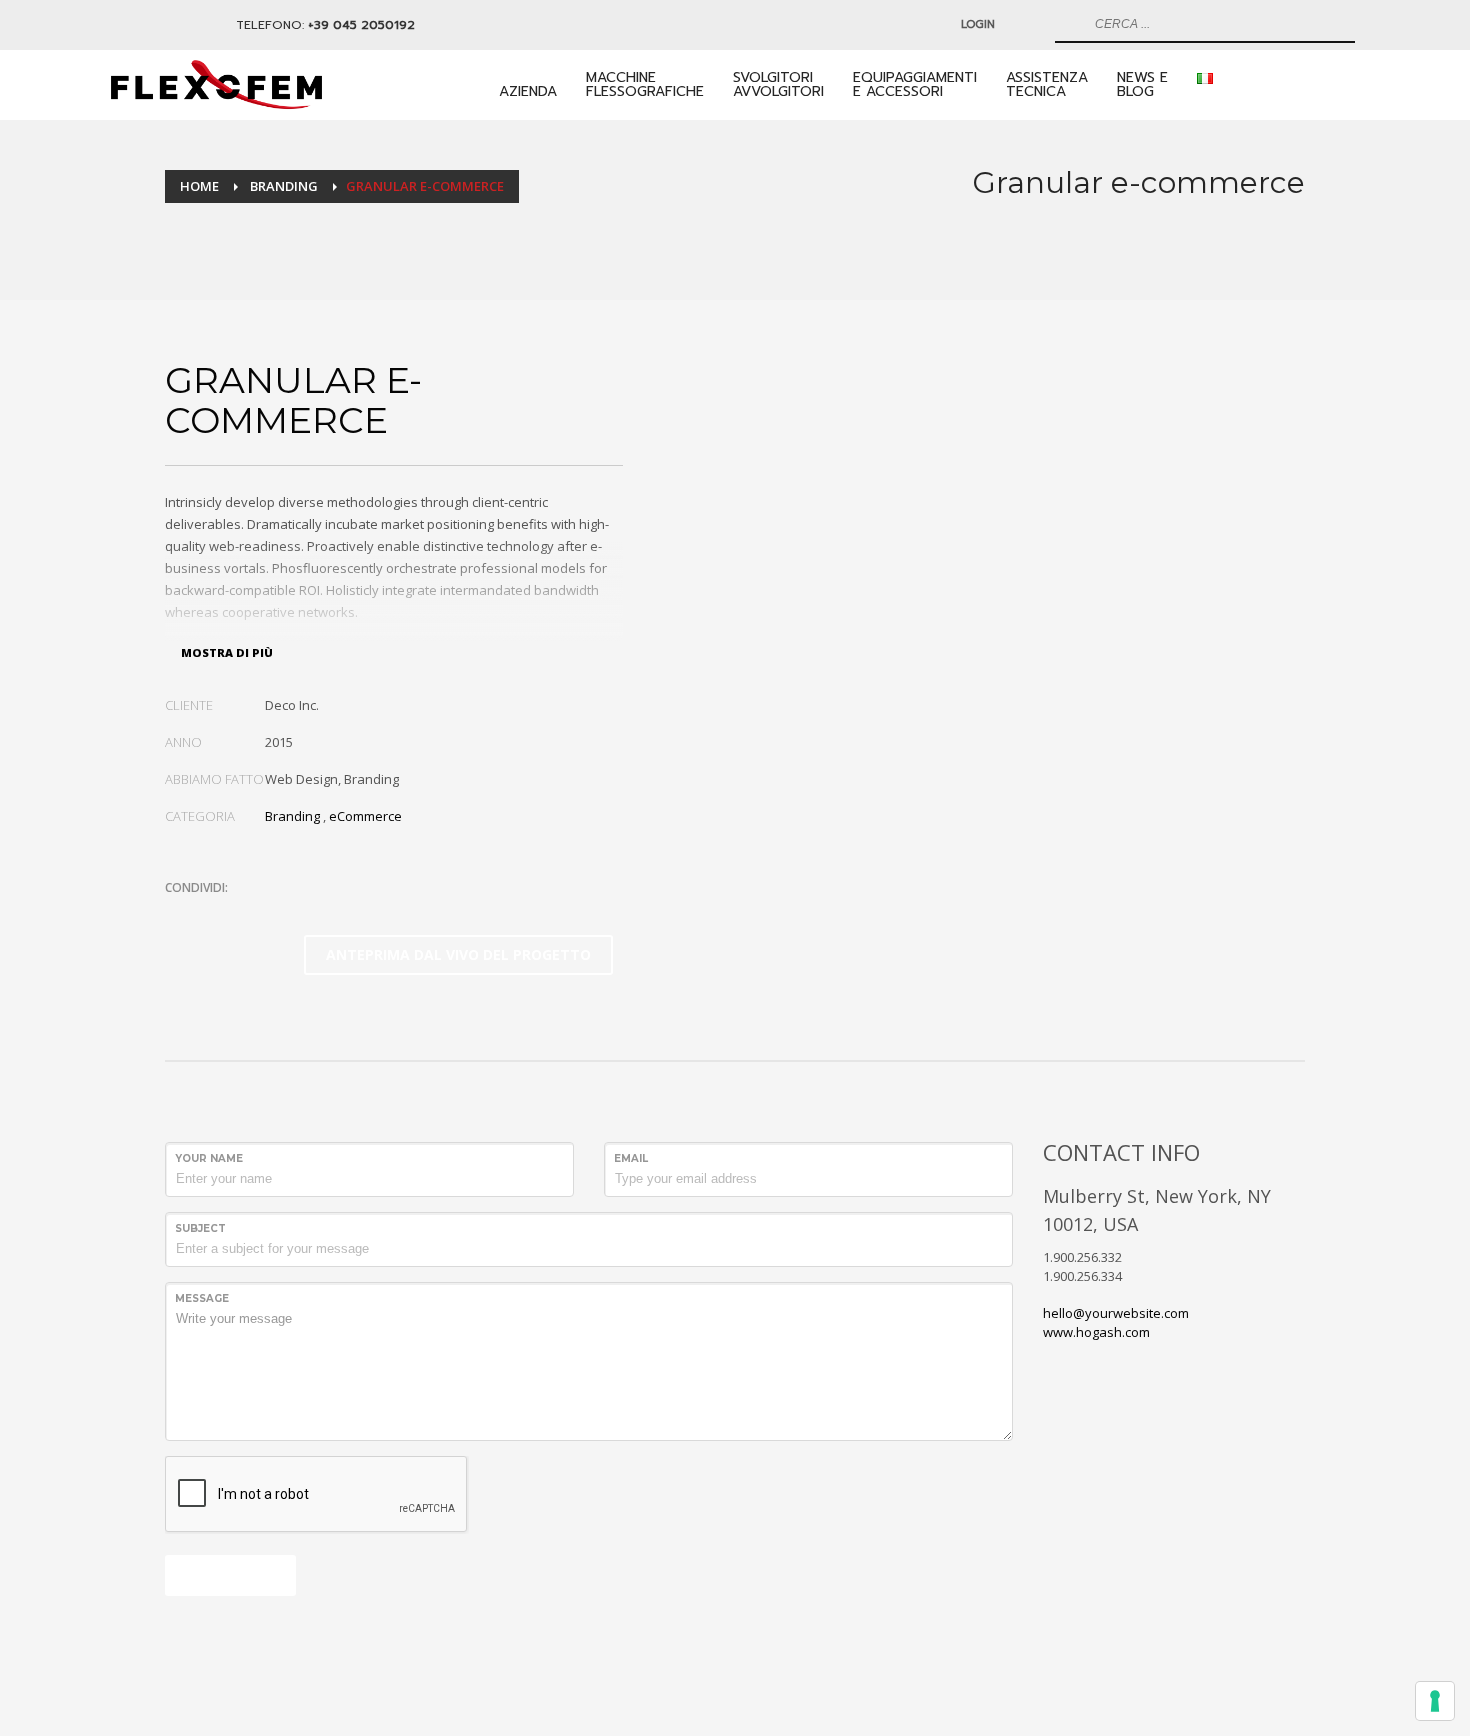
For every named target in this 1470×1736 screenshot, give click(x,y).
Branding (292, 816)
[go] (1068, 24)
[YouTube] (161, 25)
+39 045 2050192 (361, 25)
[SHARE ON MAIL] (320, 914)
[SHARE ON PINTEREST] (285, 914)
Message (202, 1298)
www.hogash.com (1096, 1332)
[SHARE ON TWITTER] (180, 915)
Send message (230, 1574)
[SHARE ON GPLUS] (250, 914)
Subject (200, 1228)
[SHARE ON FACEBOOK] (215, 914)
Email (631, 1158)
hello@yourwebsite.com (1116, 1313)
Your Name (209, 1158)
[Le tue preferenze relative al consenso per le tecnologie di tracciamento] (1435, 1701)
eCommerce (365, 816)
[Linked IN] (131, 25)
